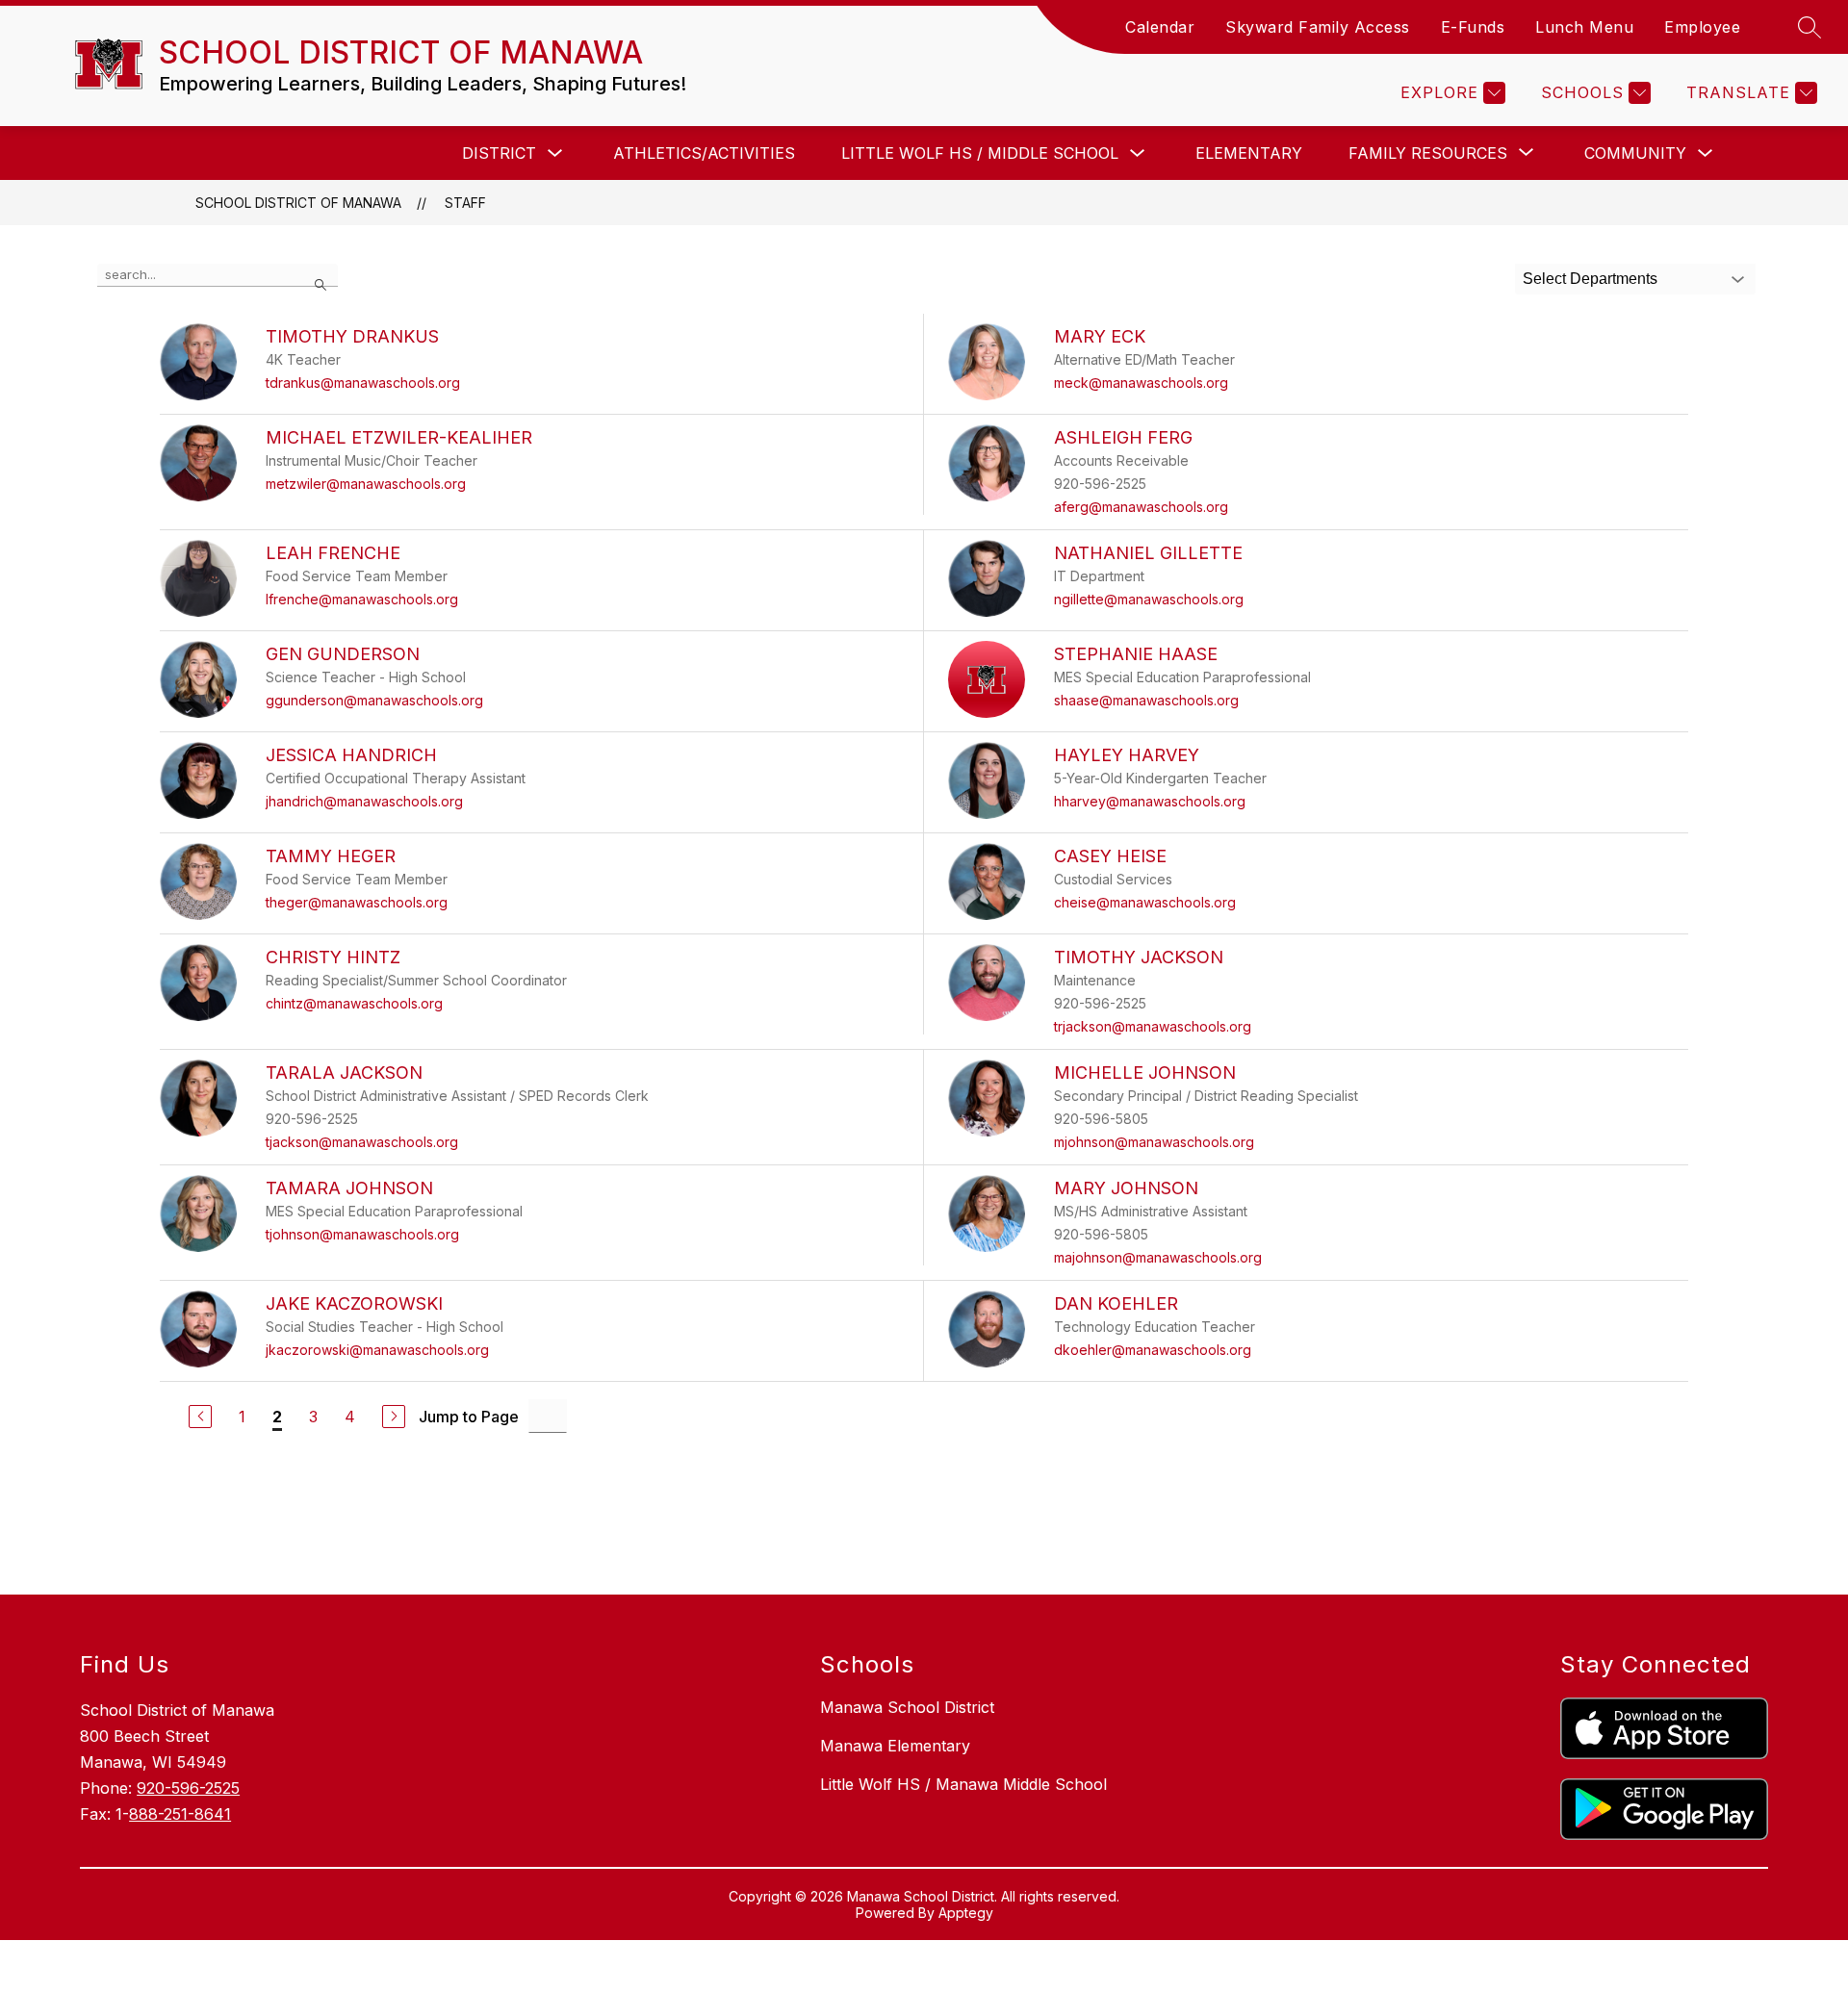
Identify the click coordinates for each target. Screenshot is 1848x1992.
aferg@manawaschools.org (1141, 507)
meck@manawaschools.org (1141, 383)
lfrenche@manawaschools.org (362, 599)
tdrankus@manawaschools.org (363, 383)
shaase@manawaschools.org (1146, 700)
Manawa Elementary (895, 1746)
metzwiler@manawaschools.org (366, 484)
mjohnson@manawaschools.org (1154, 1142)
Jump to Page (469, 1417)
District (499, 153)
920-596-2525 (188, 1788)
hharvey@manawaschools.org (1150, 801)
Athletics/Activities (704, 153)
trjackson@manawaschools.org (1153, 1026)
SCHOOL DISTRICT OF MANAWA (298, 203)
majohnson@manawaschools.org (1158, 1257)
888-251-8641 (180, 1814)
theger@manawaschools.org (357, 902)
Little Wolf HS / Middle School (980, 153)
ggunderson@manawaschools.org (374, 700)
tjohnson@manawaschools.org (362, 1234)
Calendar (1160, 27)
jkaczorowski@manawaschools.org (377, 1350)
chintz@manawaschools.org (354, 1003)
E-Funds (1473, 27)
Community (1635, 153)
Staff (465, 203)
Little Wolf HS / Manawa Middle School (963, 1784)
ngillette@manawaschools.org (1149, 599)
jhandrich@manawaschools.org (364, 801)
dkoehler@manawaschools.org (1153, 1350)
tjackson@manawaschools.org (362, 1142)
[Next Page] (394, 1417)
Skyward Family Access (1318, 27)
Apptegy (966, 1913)
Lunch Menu (1584, 27)
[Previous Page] (200, 1417)
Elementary (1249, 153)
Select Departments (1590, 279)
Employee (1702, 27)
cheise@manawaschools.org (1145, 902)
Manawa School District (907, 1707)
